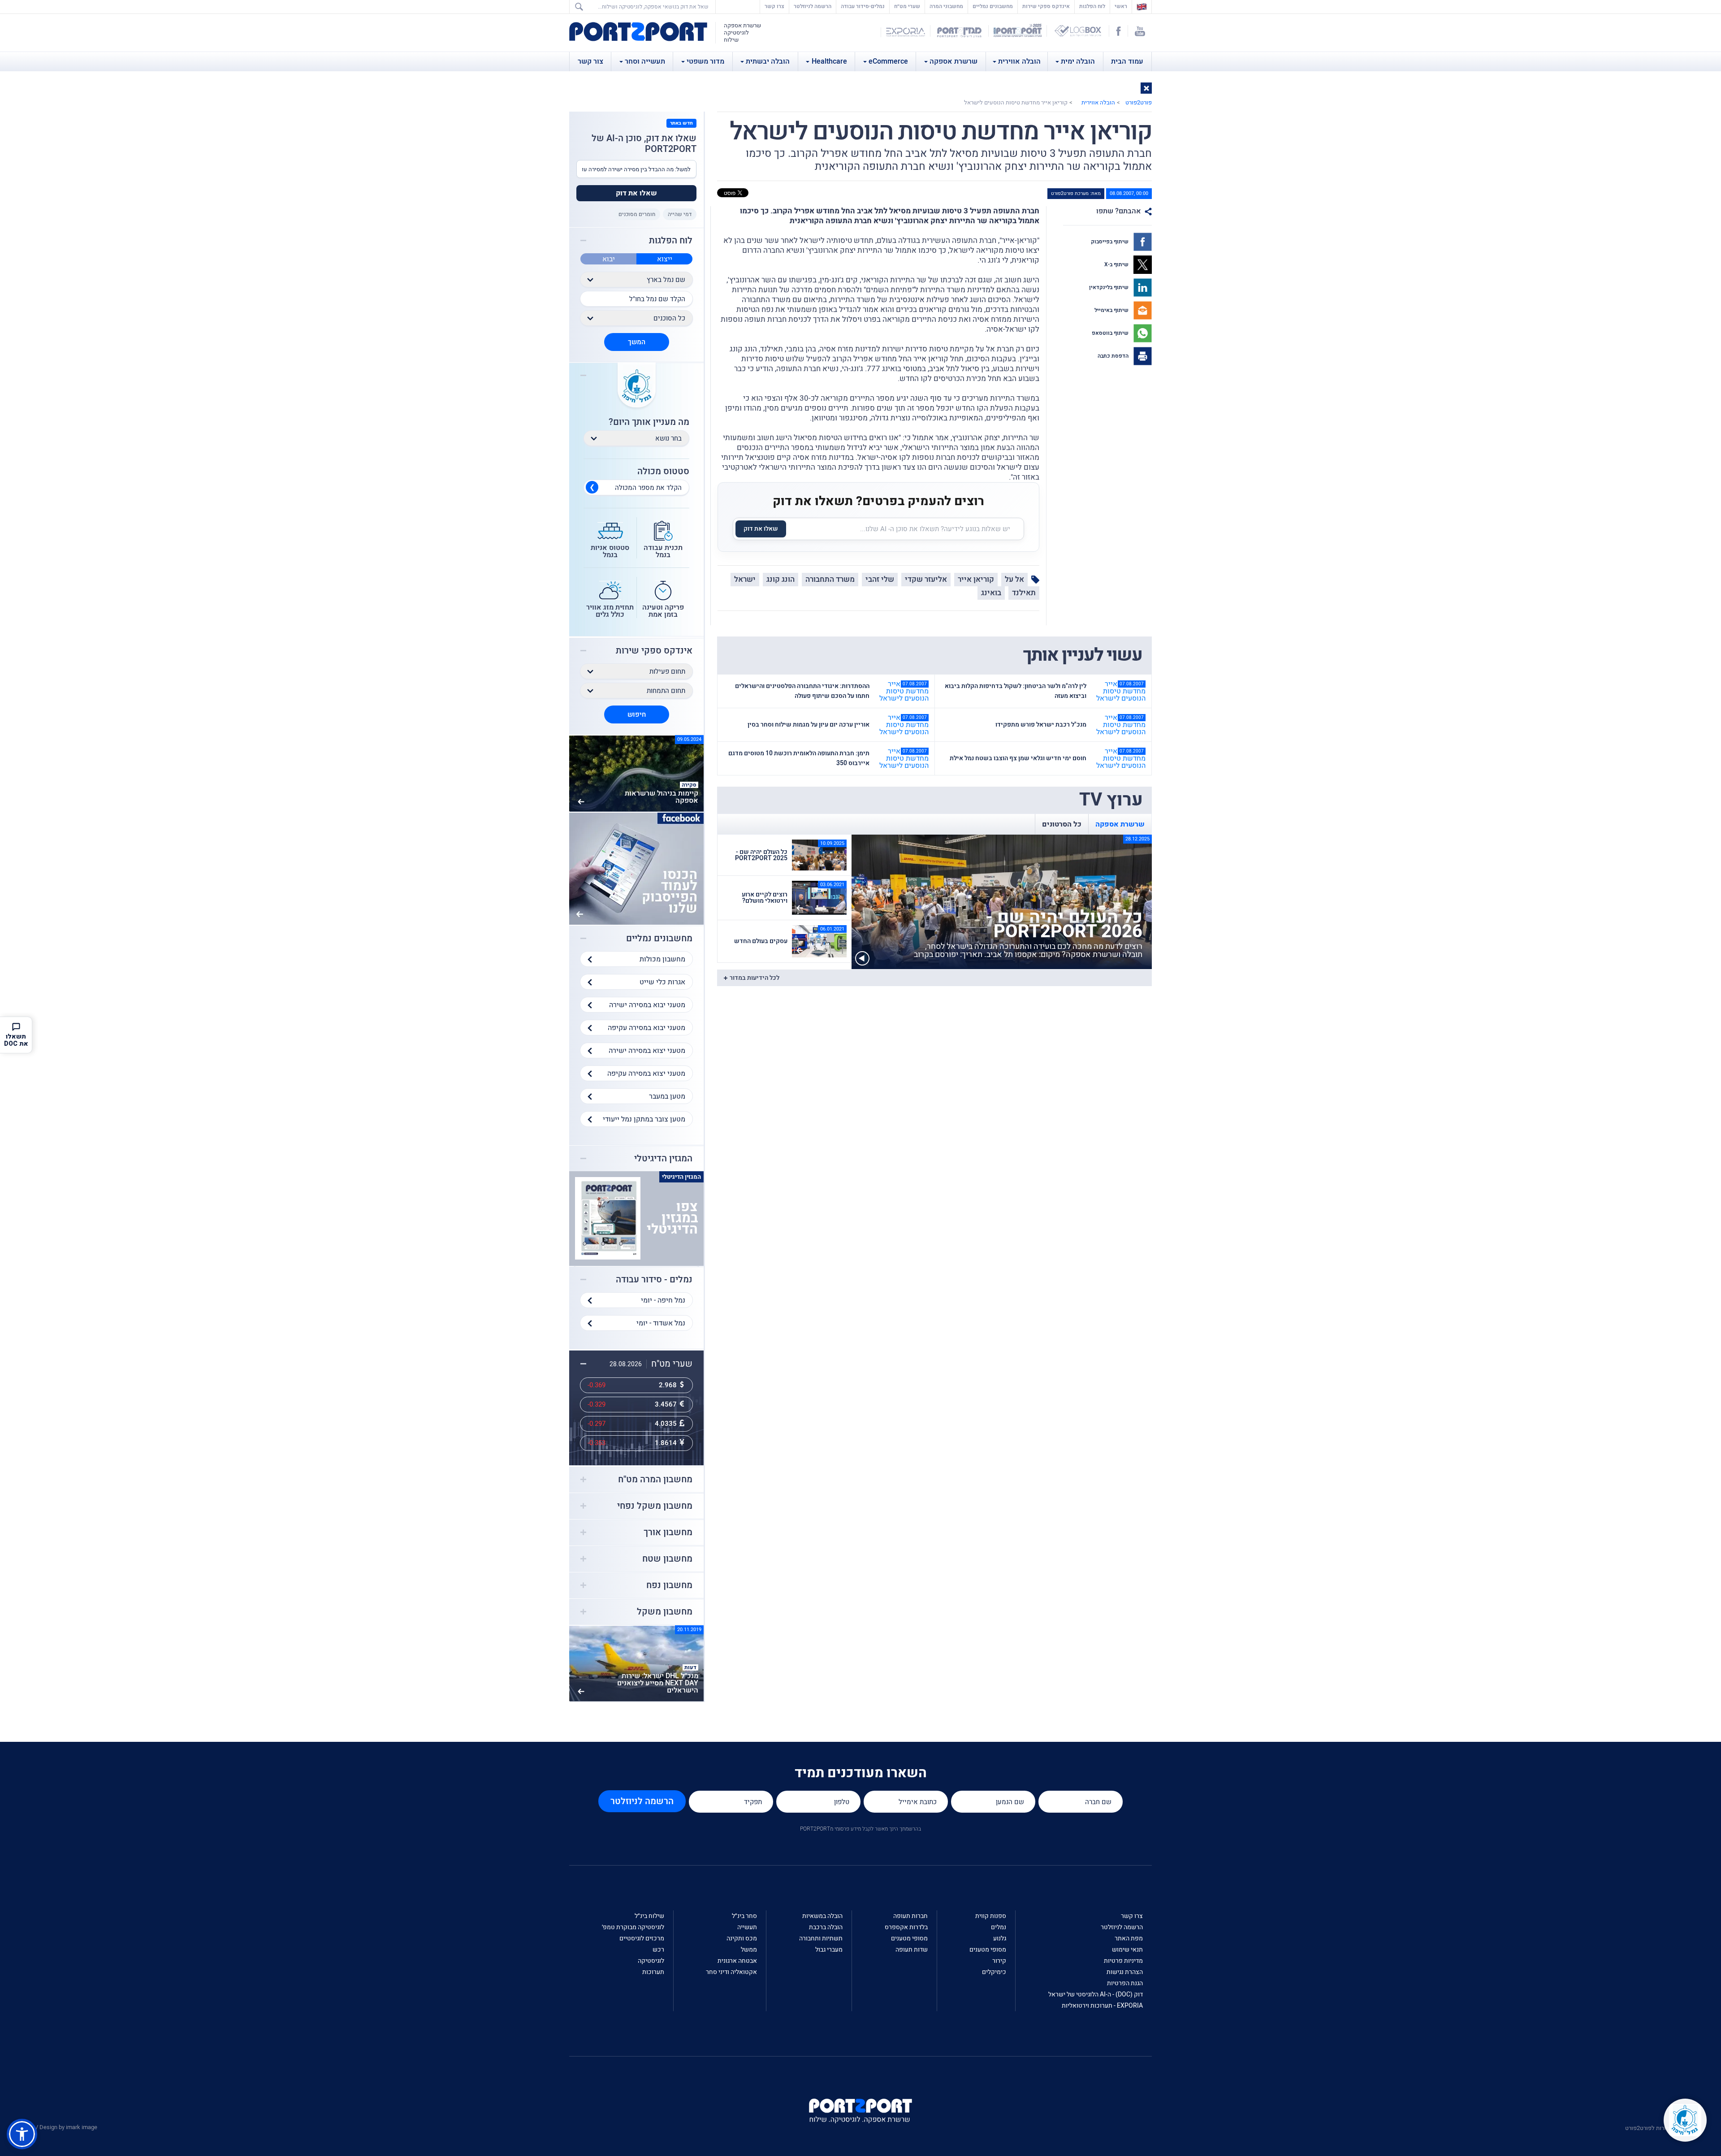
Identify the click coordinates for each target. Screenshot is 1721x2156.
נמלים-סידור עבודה (863, 6)
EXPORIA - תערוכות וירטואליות (1102, 2006)
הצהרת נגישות (1125, 1972)
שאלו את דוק (761, 529)
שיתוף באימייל (1112, 310)
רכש (658, 1950)
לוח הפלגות (1092, 6)
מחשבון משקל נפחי (655, 1506)
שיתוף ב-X (1117, 264)
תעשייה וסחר (645, 61)
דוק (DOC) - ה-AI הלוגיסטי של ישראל (1096, 1994)
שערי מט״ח (907, 6)
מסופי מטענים (988, 1950)
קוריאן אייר (976, 579)
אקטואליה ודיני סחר (731, 1972)
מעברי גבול (829, 1950)
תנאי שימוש (1127, 1950)
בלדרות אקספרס (906, 1927)
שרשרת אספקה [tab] (1120, 824)
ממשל (749, 1950)
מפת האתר (1129, 1938)
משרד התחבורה (830, 579)
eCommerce (888, 61)
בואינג (991, 593)
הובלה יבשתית (768, 61)
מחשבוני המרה (946, 6)
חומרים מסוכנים (637, 214)
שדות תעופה (912, 1950)
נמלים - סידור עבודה (654, 1280)
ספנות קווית (991, 1916)
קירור (999, 1961)
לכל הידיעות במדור (755, 978)
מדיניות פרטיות (1123, 1961)
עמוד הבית (1127, 61)
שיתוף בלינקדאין (1109, 287)
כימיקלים (994, 1972)
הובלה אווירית (1019, 61)
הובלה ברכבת (826, 1927)
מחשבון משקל (665, 1612)
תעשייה (747, 1927)
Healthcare (829, 61)
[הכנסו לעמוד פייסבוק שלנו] (636, 868)
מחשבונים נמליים (993, 6)
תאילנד (1024, 593)
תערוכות (653, 1972)
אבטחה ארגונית (737, 1961)
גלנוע (1000, 1938)
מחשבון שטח (667, 1559)
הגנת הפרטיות (1125, 1983)
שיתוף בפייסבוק (1110, 242)
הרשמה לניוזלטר (813, 6)
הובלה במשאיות (822, 1916)
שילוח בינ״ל (649, 1916)
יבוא (609, 259)
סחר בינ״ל (744, 1916)
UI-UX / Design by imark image (59, 2127)
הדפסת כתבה (1114, 356)
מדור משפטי (705, 61)
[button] (1146, 88)
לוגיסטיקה (651, 1961)
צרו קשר (774, 6)
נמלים (999, 1927)
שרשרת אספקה (953, 61)
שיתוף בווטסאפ (1111, 333)
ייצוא (665, 259)
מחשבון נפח (669, 1585)
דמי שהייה (680, 214)
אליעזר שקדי (926, 579)
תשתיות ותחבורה (821, 1938)
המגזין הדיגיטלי (663, 1159)
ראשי (1119, 6)
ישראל (745, 579)
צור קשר (590, 61)
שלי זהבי (880, 579)
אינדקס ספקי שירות (1046, 6)
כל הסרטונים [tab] (1062, 824)
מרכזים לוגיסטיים (642, 1938)
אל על (1014, 579)
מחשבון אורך (668, 1533)
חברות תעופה (910, 1916)
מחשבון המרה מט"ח (655, 1480)
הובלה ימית (1078, 61)
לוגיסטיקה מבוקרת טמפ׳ (633, 1927)
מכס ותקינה (742, 1938)
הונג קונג (781, 579)
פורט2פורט (1139, 102)
